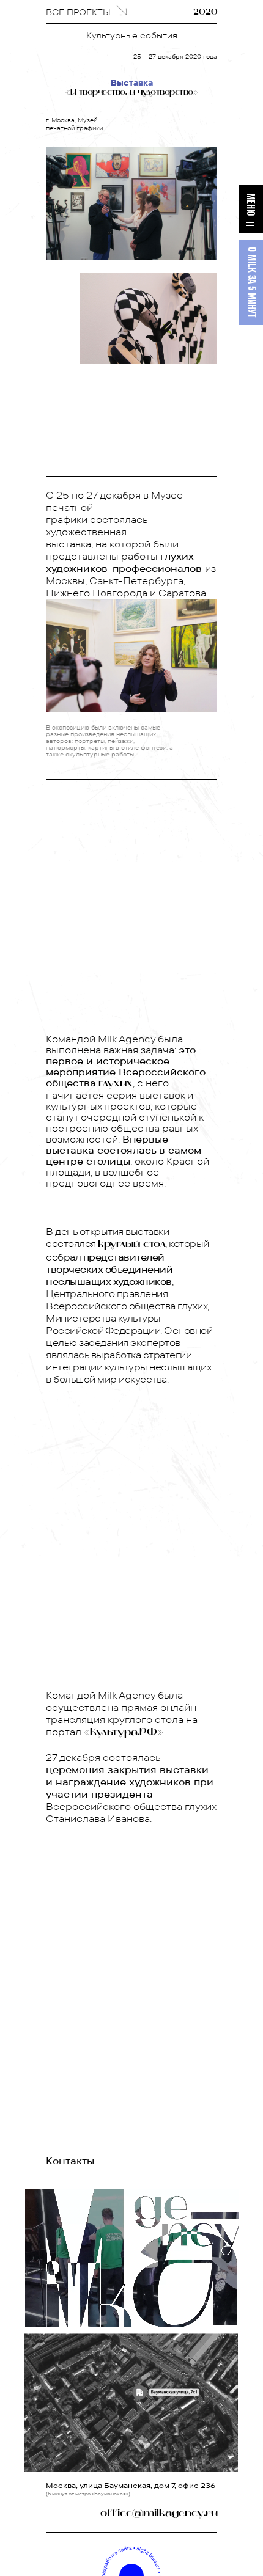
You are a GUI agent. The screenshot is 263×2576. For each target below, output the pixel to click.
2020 (206, 13)
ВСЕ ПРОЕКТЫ (78, 12)
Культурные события (132, 35)
